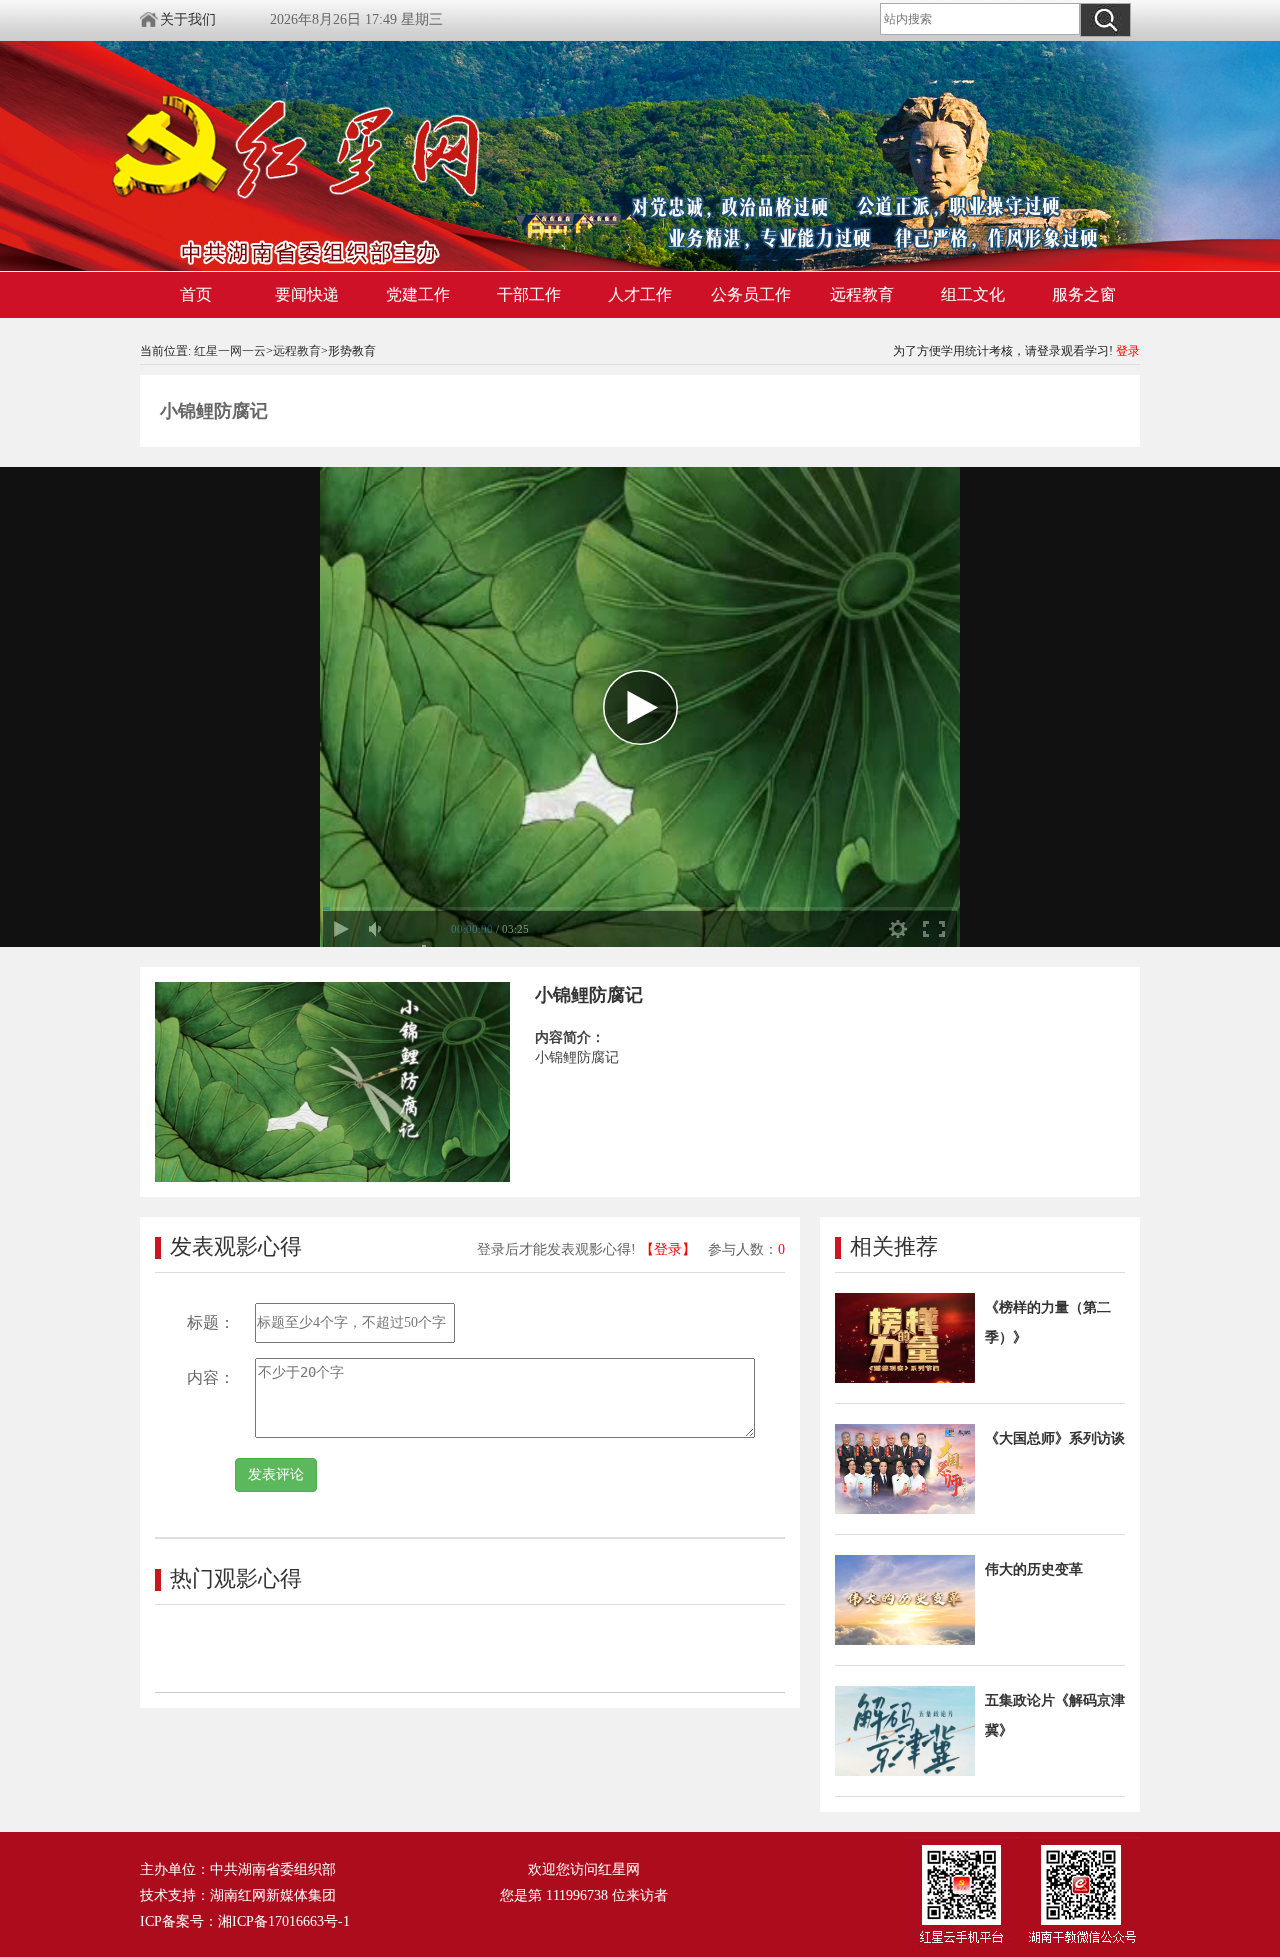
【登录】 (668, 1249)
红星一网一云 (230, 351)
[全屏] (934, 929)
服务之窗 (1084, 294)
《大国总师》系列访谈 (1055, 1438)
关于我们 (188, 19)
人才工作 (640, 294)
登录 (1128, 351)
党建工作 (418, 294)
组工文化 (973, 294)
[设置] (898, 929)
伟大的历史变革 (1034, 1569)
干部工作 (529, 294)
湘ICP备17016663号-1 (284, 1921)
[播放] (341, 929)
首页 (196, 294)
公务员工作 (751, 294)
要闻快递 (307, 294)
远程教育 (862, 294)
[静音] (377, 929)
